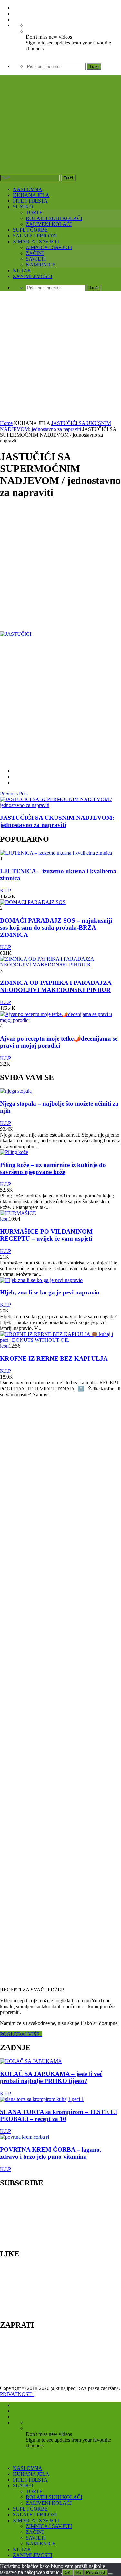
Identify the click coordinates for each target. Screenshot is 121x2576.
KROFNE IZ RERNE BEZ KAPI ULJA (54, 1358)
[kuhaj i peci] (60, 138)
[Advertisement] (60, 357)
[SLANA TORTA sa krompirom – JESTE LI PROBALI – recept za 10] (42, 2099)
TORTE (34, 213)
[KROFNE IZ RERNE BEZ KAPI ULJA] (60, 1340)
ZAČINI (35, 253)
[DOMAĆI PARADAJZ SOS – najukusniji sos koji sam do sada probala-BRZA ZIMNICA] (33, 902)
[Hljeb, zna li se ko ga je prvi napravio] (41, 1280)
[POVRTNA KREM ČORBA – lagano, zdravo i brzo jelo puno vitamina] (25, 2137)
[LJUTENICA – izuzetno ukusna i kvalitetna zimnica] (56, 853)
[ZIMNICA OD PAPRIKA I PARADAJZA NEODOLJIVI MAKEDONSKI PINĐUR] (60, 965)
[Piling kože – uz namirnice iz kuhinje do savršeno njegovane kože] (14, 1152)
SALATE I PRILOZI (35, 236)
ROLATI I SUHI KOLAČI (54, 218)
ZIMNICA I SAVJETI (36, 242)
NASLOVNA (28, 189)
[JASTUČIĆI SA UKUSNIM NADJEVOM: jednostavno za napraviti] (60, 805)
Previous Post (14, 794)
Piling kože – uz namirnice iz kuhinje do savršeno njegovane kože (53, 1168)
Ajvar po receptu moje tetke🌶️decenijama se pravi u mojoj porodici (59, 1042)
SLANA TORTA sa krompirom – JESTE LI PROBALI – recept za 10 (59, 2115)
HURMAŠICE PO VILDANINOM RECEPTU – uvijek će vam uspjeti (46, 1235)
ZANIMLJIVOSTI (33, 276)
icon (4, 1219)
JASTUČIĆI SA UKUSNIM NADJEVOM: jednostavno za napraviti (55, 426)
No (78, 2573)
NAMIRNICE (41, 265)
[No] (110, 2574)
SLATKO (23, 207)
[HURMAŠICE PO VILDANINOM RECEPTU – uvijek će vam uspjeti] (18, 1213)
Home (6, 423)
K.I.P (5, 891)
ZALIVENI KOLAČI (49, 224)
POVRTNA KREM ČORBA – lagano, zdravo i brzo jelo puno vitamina (51, 2153)
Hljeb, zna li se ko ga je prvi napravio (50, 1292)
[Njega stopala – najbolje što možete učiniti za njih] (16, 1091)
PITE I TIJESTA (30, 201)
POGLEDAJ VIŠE (21, 2034)
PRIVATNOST (17, 2394)
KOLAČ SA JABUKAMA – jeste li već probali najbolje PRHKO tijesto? (51, 2077)
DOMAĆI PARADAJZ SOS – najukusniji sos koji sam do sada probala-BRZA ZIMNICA (56, 928)
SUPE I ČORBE (30, 230)
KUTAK (22, 271)
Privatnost (96, 2573)
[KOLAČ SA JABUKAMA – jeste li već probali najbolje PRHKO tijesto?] (31, 2061)
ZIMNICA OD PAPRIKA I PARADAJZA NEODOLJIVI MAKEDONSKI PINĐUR (56, 986)
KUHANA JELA (31, 195)
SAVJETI (36, 259)
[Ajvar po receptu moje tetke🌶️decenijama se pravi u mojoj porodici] (60, 1020)
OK (68, 2573)
